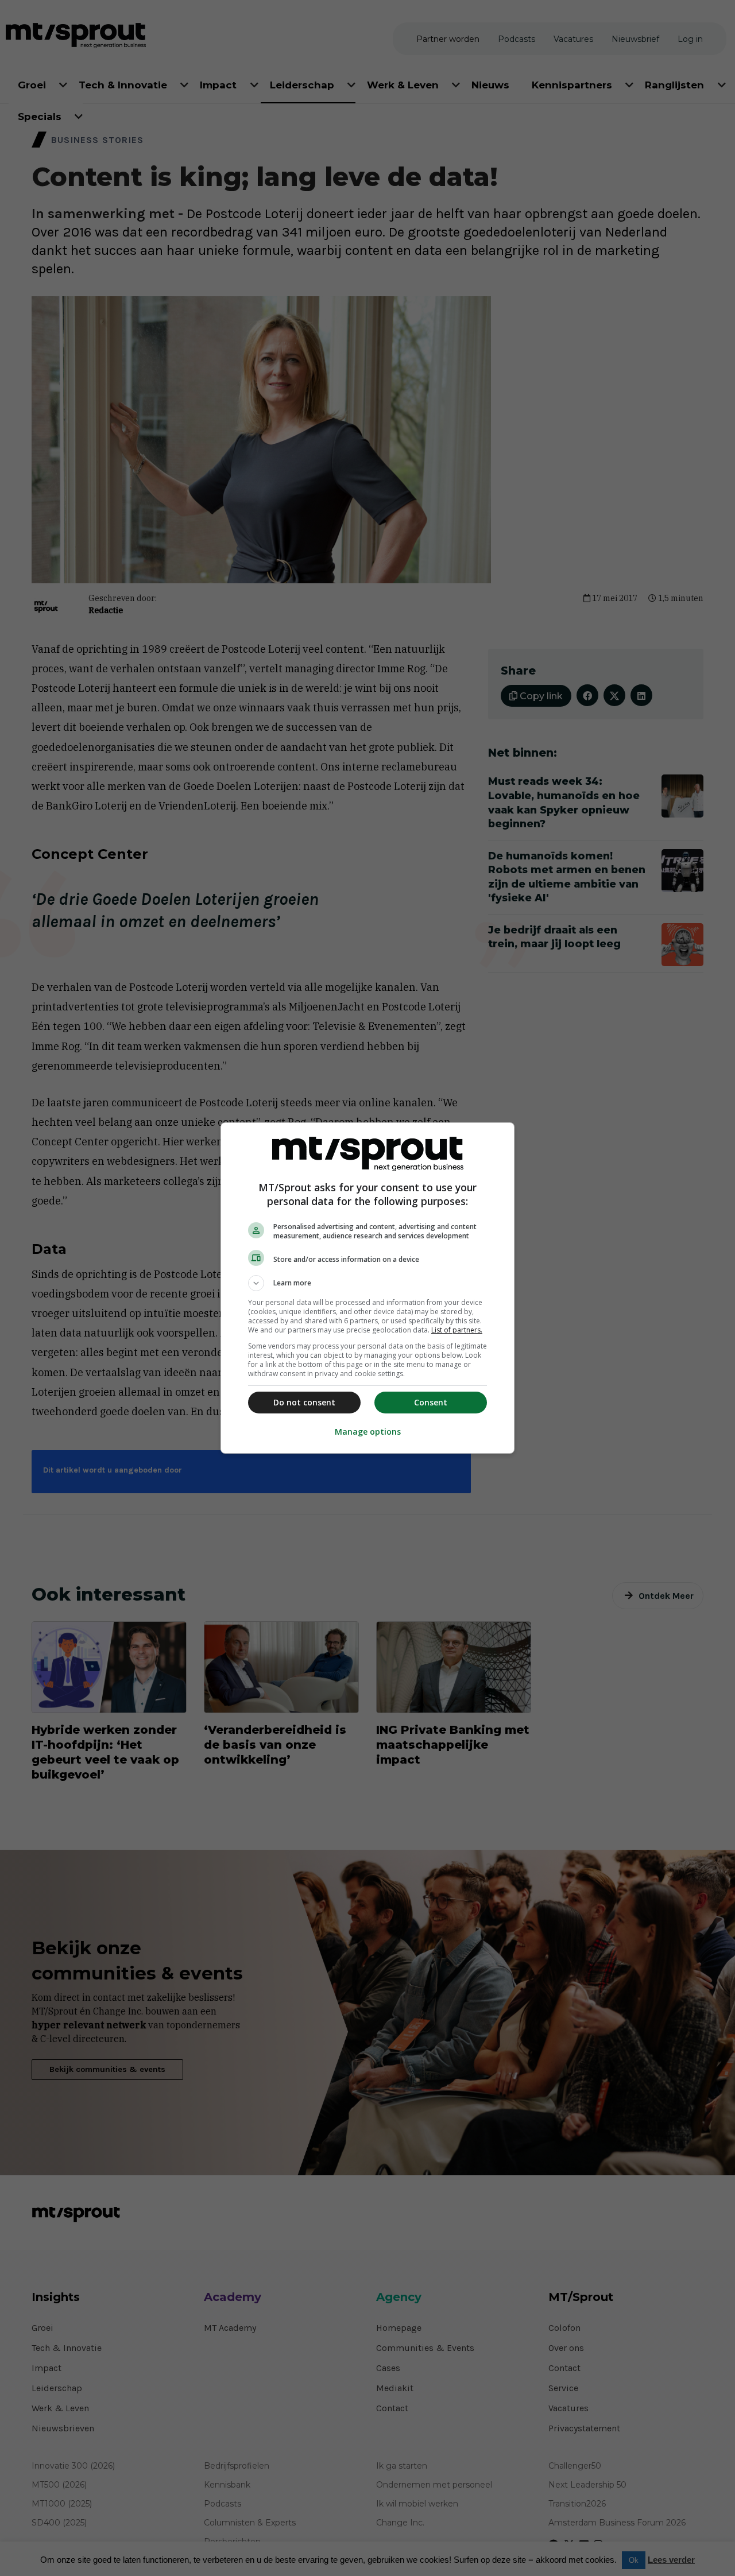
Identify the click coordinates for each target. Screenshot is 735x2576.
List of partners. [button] (457, 1330)
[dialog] (367, 1288)
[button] (367, 1283)
